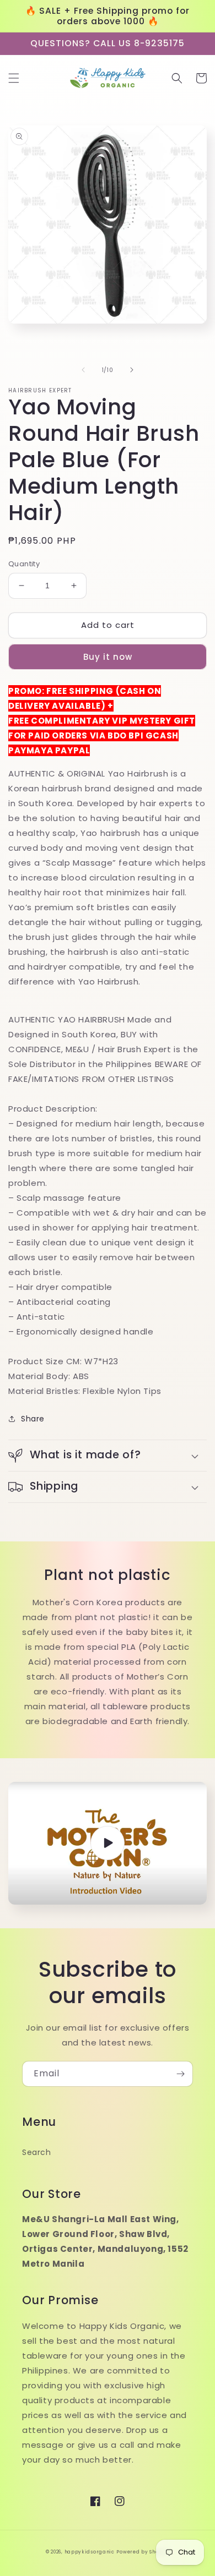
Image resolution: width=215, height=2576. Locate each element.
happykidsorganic (90, 2552)
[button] (14, 78)
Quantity (24, 564)
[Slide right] (132, 370)
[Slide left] (83, 370)
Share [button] (33, 1419)
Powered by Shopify (143, 2552)
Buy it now (108, 657)
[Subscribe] (180, 2074)
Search (37, 2152)
